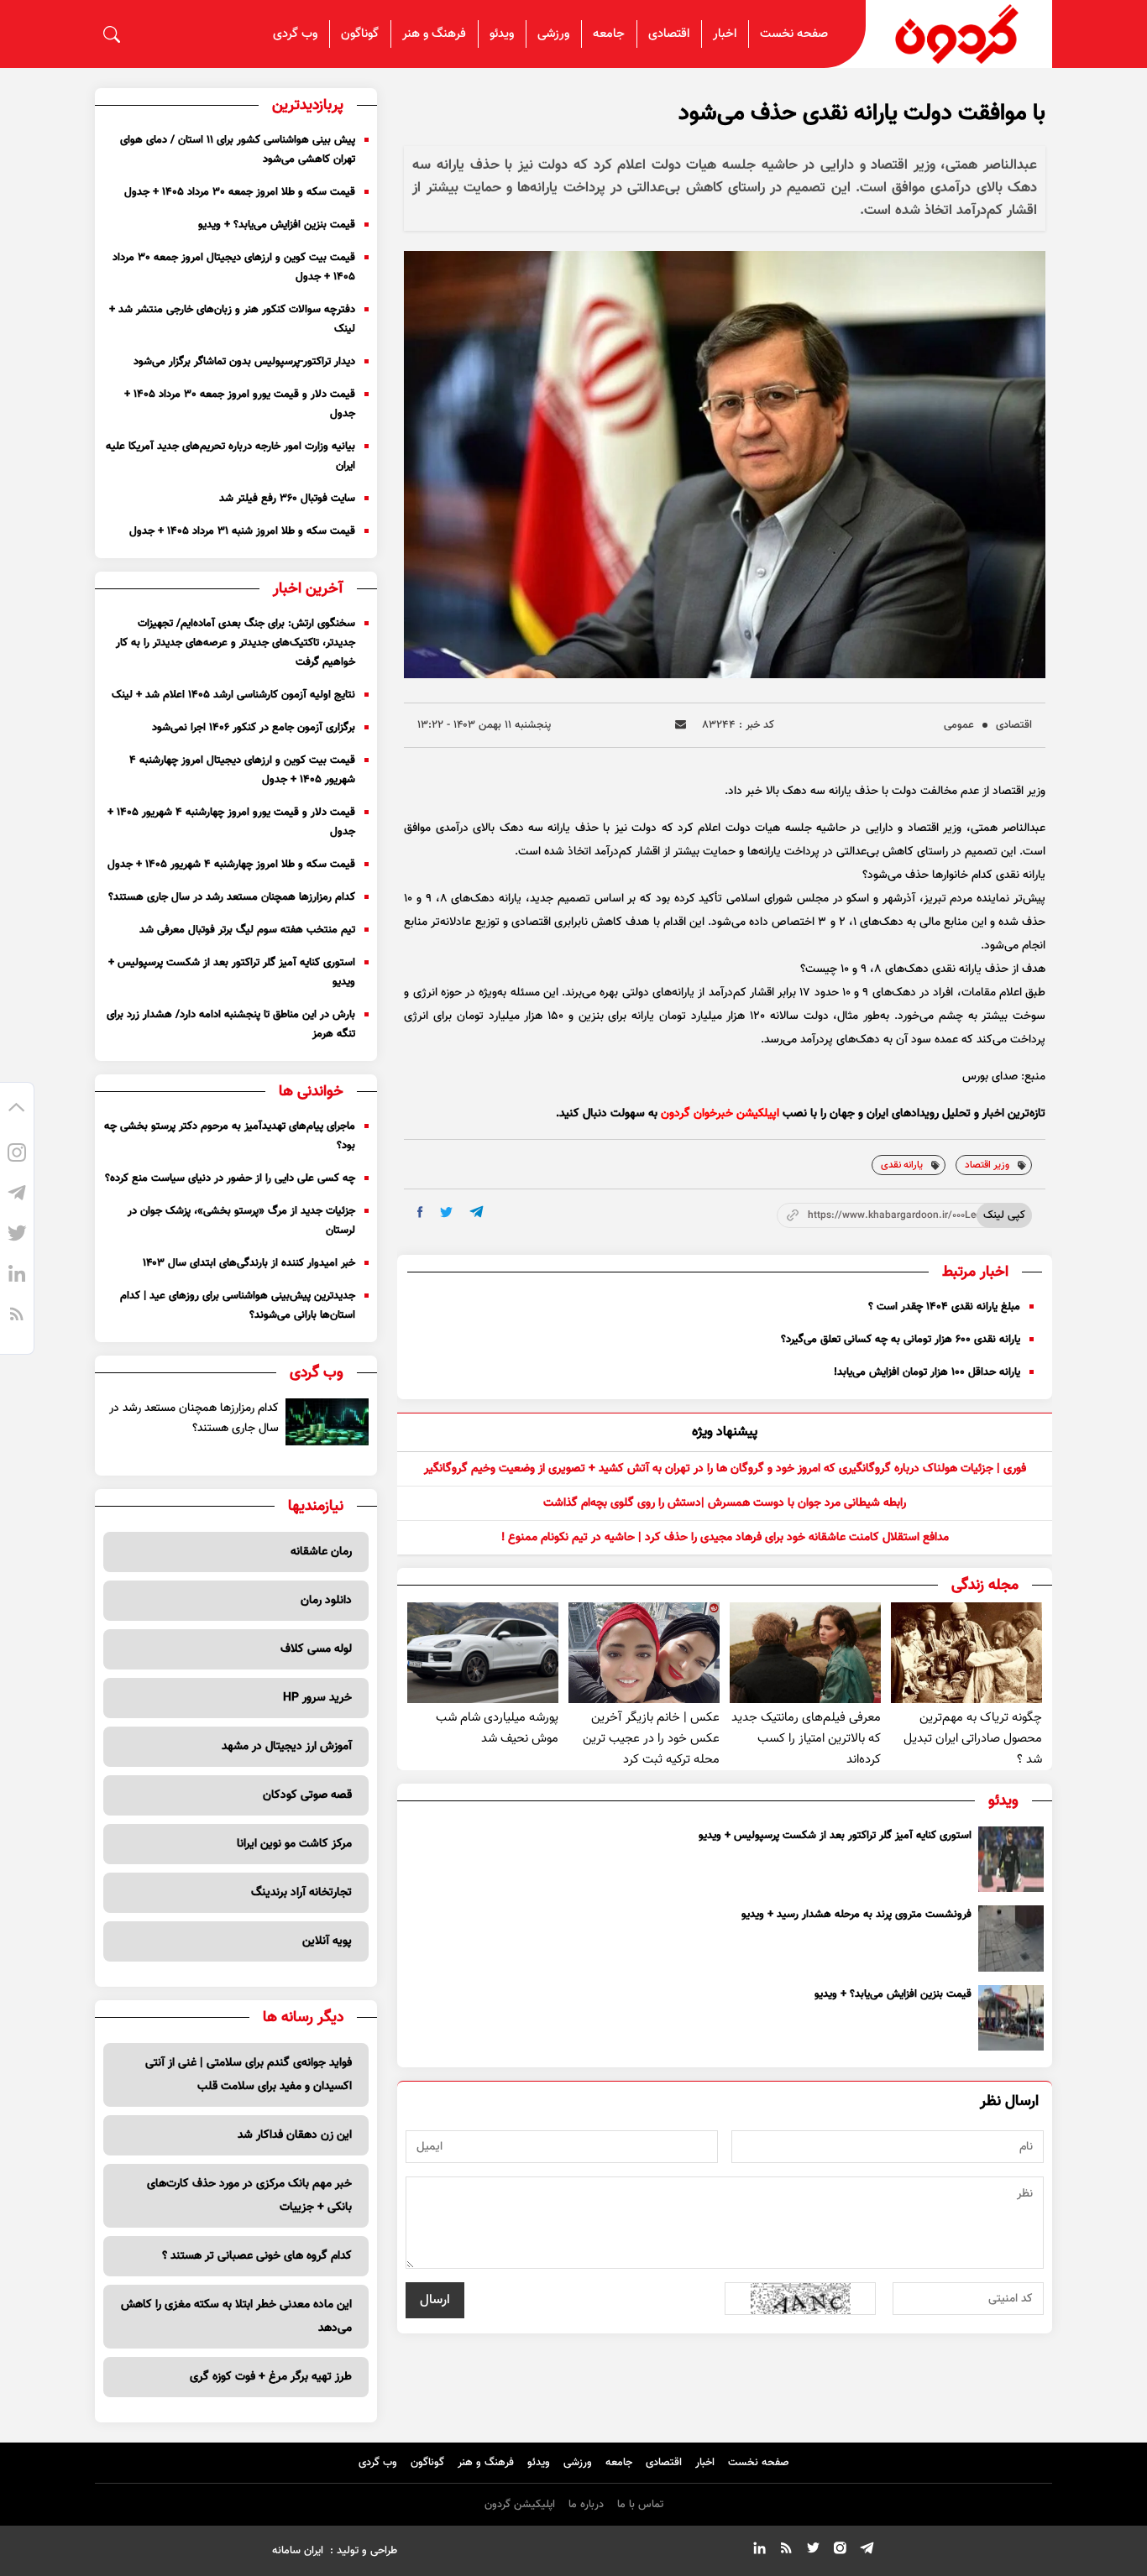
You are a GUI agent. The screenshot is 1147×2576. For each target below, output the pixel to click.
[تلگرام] (17, 1196)
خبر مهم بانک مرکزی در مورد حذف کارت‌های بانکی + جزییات (249, 2196)
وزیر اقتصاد (987, 1165)
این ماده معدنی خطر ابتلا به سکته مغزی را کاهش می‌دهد (236, 2317)
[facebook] (420, 1212)
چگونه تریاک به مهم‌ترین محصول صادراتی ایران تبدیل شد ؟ (973, 1739)
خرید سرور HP (317, 1698)
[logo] (959, 34)
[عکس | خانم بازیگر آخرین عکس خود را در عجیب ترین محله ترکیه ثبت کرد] (644, 1653)
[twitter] (446, 1212)
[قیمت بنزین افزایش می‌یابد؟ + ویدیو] (1011, 2018)
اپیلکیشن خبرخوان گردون (720, 1114)
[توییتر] (17, 1236)
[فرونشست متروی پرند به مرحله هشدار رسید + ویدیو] (1011, 1938)
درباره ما (586, 2505)
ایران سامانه (298, 2551)
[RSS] (17, 1317)
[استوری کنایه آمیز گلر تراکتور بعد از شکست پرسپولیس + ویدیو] (1011, 1859)
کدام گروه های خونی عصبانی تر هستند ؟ (257, 2256)
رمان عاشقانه (321, 1552)
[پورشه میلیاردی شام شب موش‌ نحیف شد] (483, 1653)
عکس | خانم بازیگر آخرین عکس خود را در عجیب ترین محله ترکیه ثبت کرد (651, 1739)
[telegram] (477, 1212)
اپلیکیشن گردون (520, 2505)
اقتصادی (669, 34)
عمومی (959, 725)
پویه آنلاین (327, 1941)
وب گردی (295, 34)
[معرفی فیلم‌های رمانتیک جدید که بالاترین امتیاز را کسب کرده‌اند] (805, 1653)
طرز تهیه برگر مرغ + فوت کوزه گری (271, 2377)
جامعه (609, 34)
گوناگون (360, 34)
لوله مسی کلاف (316, 1649)
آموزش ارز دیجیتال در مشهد (287, 1747)
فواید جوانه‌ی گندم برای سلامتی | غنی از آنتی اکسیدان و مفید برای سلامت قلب (249, 2075)
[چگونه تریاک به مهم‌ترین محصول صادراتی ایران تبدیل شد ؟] (966, 1653)
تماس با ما (640, 2505)
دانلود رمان (326, 1601)
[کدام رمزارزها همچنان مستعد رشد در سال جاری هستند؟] (327, 1422)
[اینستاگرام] (17, 1156)
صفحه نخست (794, 34)
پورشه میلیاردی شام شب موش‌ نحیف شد (497, 1728)
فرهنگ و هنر (434, 34)
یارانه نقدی (902, 1165)
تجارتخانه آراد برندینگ (301, 1893)
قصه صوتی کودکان (307, 1795)
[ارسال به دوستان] (681, 725)
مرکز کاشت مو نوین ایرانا (294, 1844)
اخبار (725, 34)
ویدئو (502, 34)
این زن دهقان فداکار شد (295, 2135)
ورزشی (553, 34)
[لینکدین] (17, 1277)
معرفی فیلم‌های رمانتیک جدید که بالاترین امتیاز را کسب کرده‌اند (806, 1739)
